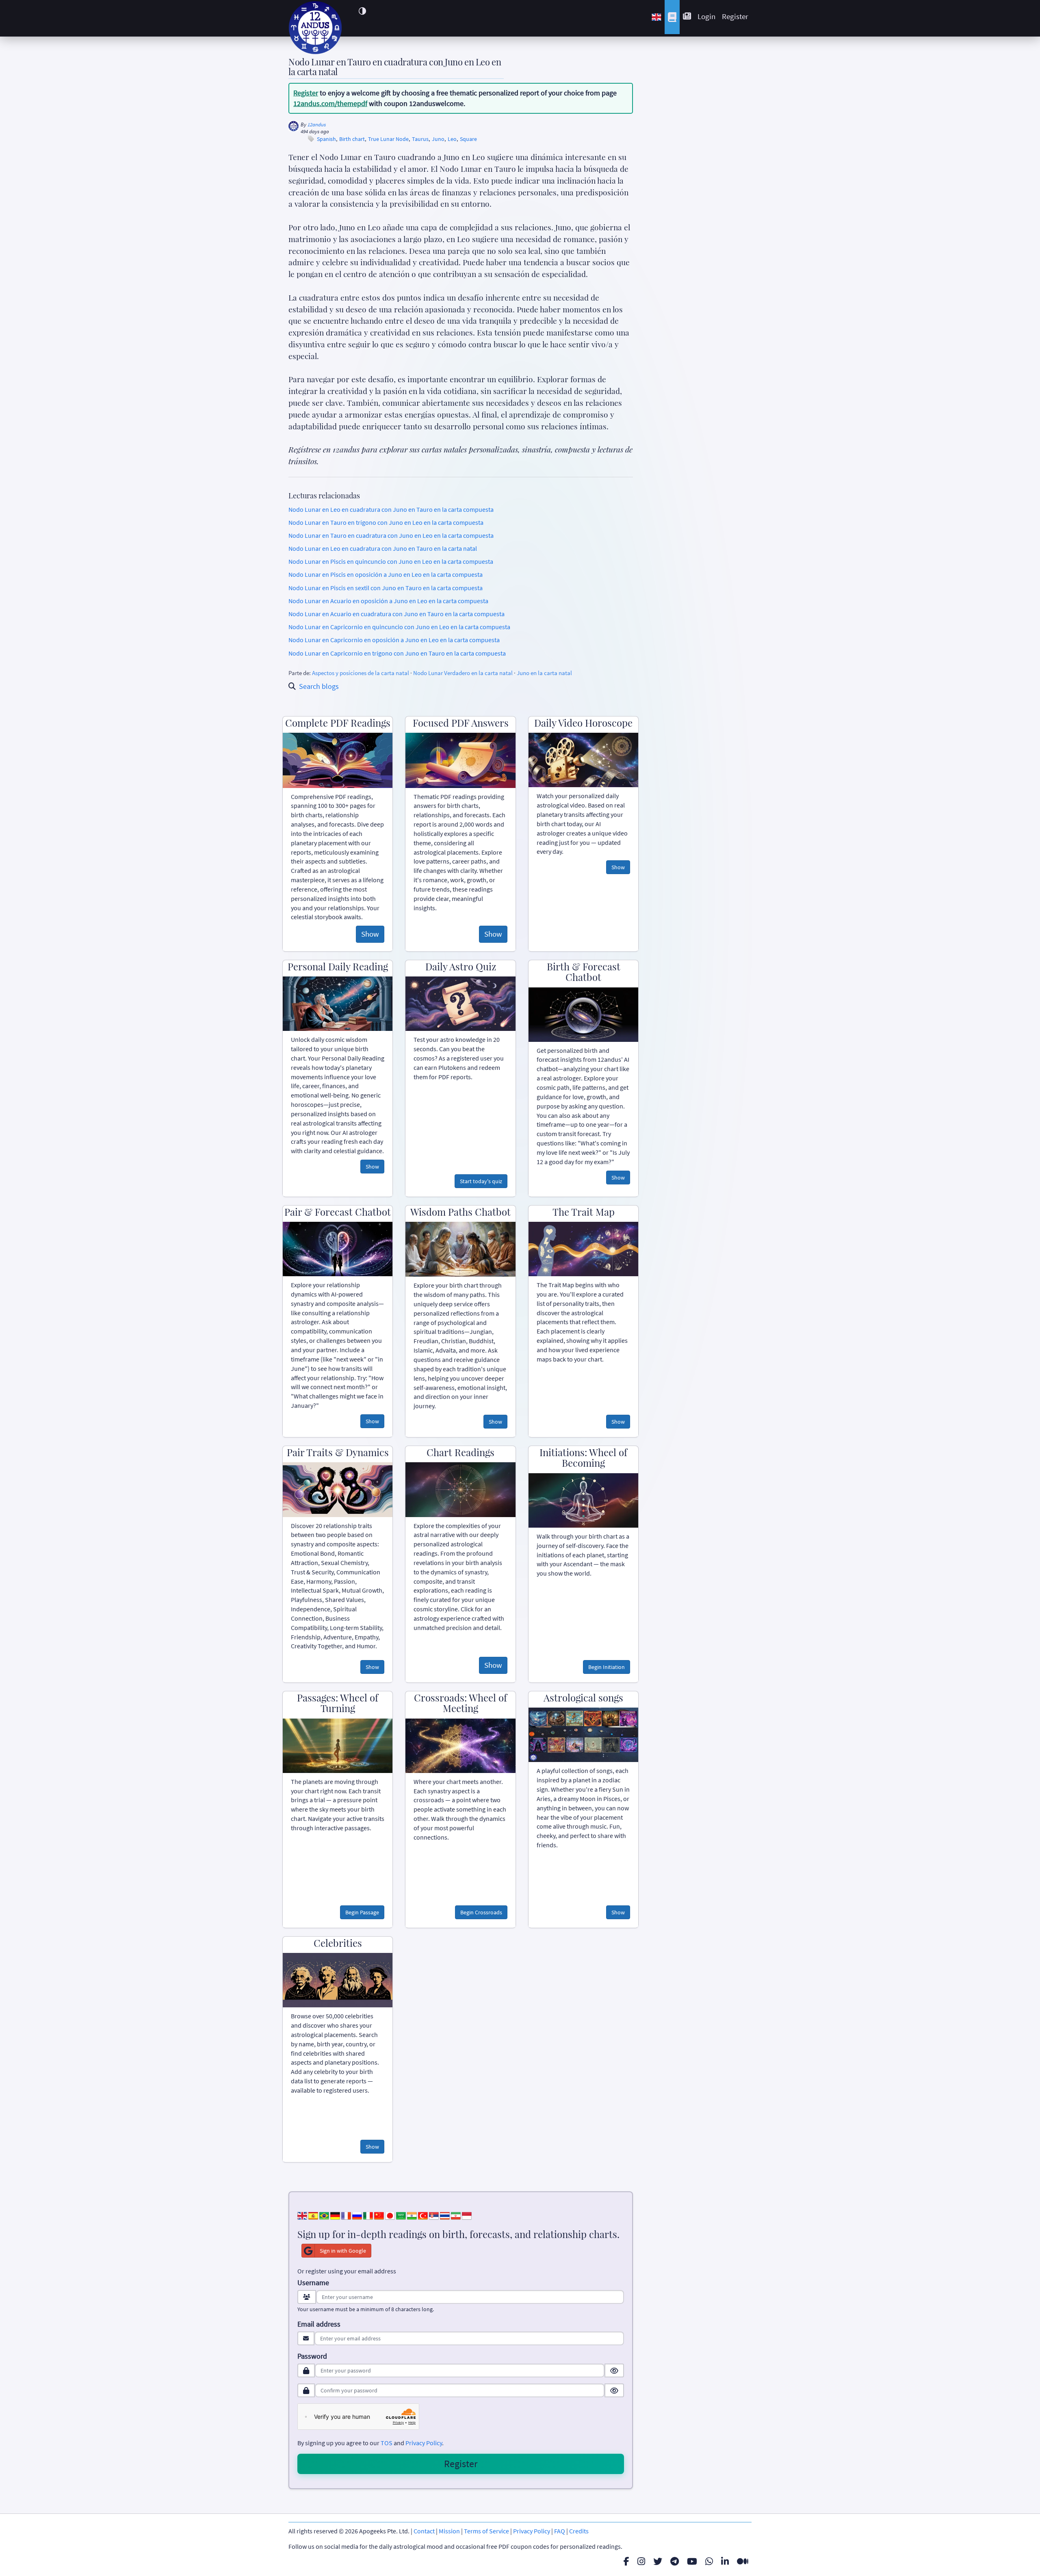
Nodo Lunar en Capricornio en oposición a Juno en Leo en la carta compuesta (394, 640)
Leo (452, 139)
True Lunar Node (388, 139)
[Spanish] (313, 2215)
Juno (438, 139)
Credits (579, 2531)
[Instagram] (641, 2561)
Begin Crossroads (481, 1912)
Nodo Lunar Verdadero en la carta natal (463, 673)
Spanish (326, 139)
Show (370, 934)
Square (468, 139)
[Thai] (445, 2215)
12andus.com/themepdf (330, 103)
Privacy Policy (424, 2443)
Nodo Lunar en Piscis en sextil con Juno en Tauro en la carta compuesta (386, 588)
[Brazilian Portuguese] (324, 2215)
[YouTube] (692, 2561)
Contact (424, 2531)
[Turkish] (423, 2215)
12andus (317, 124)
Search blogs (319, 686)
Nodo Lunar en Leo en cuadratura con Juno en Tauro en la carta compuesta (391, 509)
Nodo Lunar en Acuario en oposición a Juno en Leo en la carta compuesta (388, 601)
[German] (335, 2215)
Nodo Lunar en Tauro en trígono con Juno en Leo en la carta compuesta (386, 522)
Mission (449, 2531)
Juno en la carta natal (544, 673)
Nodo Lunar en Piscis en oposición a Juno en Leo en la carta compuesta (386, 574)
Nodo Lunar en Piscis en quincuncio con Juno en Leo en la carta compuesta (391, 561)
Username (313, 2283)
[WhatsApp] (709, 2561)
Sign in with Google (343, 2251)
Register (735, 16)
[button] (362, 11)
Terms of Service (486, 2531)
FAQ (560, 2531)
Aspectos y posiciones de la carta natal (361, 673)
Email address (319, 2324)
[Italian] (368, 2215)
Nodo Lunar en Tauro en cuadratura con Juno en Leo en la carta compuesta (391, 535)
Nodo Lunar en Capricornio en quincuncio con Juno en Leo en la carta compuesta (399, 627)
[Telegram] (675, 2561)
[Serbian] (434, 2215)
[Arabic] (401, 2215)
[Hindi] (412, 2215)
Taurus (420, 139)
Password (312, 2356)
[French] (346, 2215)
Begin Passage (362, 1912)
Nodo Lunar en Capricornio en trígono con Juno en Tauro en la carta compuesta (397, 653)
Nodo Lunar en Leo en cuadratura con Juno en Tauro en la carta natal (383, 548)
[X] (658, 2561)
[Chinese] (379, 2215)
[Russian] (357, 2215)
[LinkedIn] (725, 2561)
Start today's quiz (481, 1181)
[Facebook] (626, 2561)
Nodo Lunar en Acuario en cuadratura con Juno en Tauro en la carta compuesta (396, 614)
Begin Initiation (607, 1667)
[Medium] (743, 2561)
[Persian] (456, 2215)
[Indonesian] (467, 2215)
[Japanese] (390, 2215)
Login (706, 16)
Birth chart (352, 139)
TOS (387, 2443)
